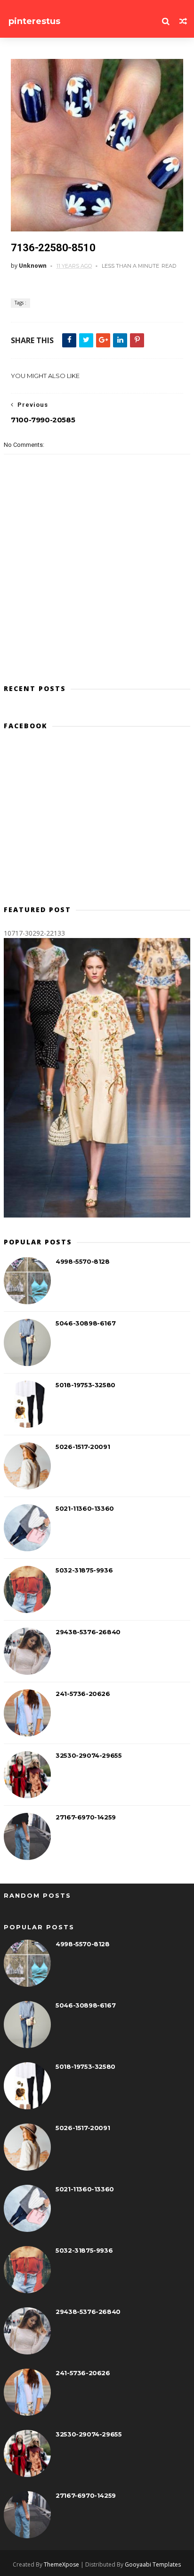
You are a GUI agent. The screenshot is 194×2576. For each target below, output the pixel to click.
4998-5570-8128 (82, 1261)
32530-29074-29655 (89, 1755)
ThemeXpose (61, 2564)
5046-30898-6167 (85, 1323)
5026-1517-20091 (83, 1447)
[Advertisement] (97, 822)
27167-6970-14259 (86, 1817)
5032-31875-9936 (84, 1570)
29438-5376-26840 (88, 1632)
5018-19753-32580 (85, 1385)
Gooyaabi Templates (153, 2564)
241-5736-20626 (83, 1694)
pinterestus (34, 21)
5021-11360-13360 (85, 1508)
